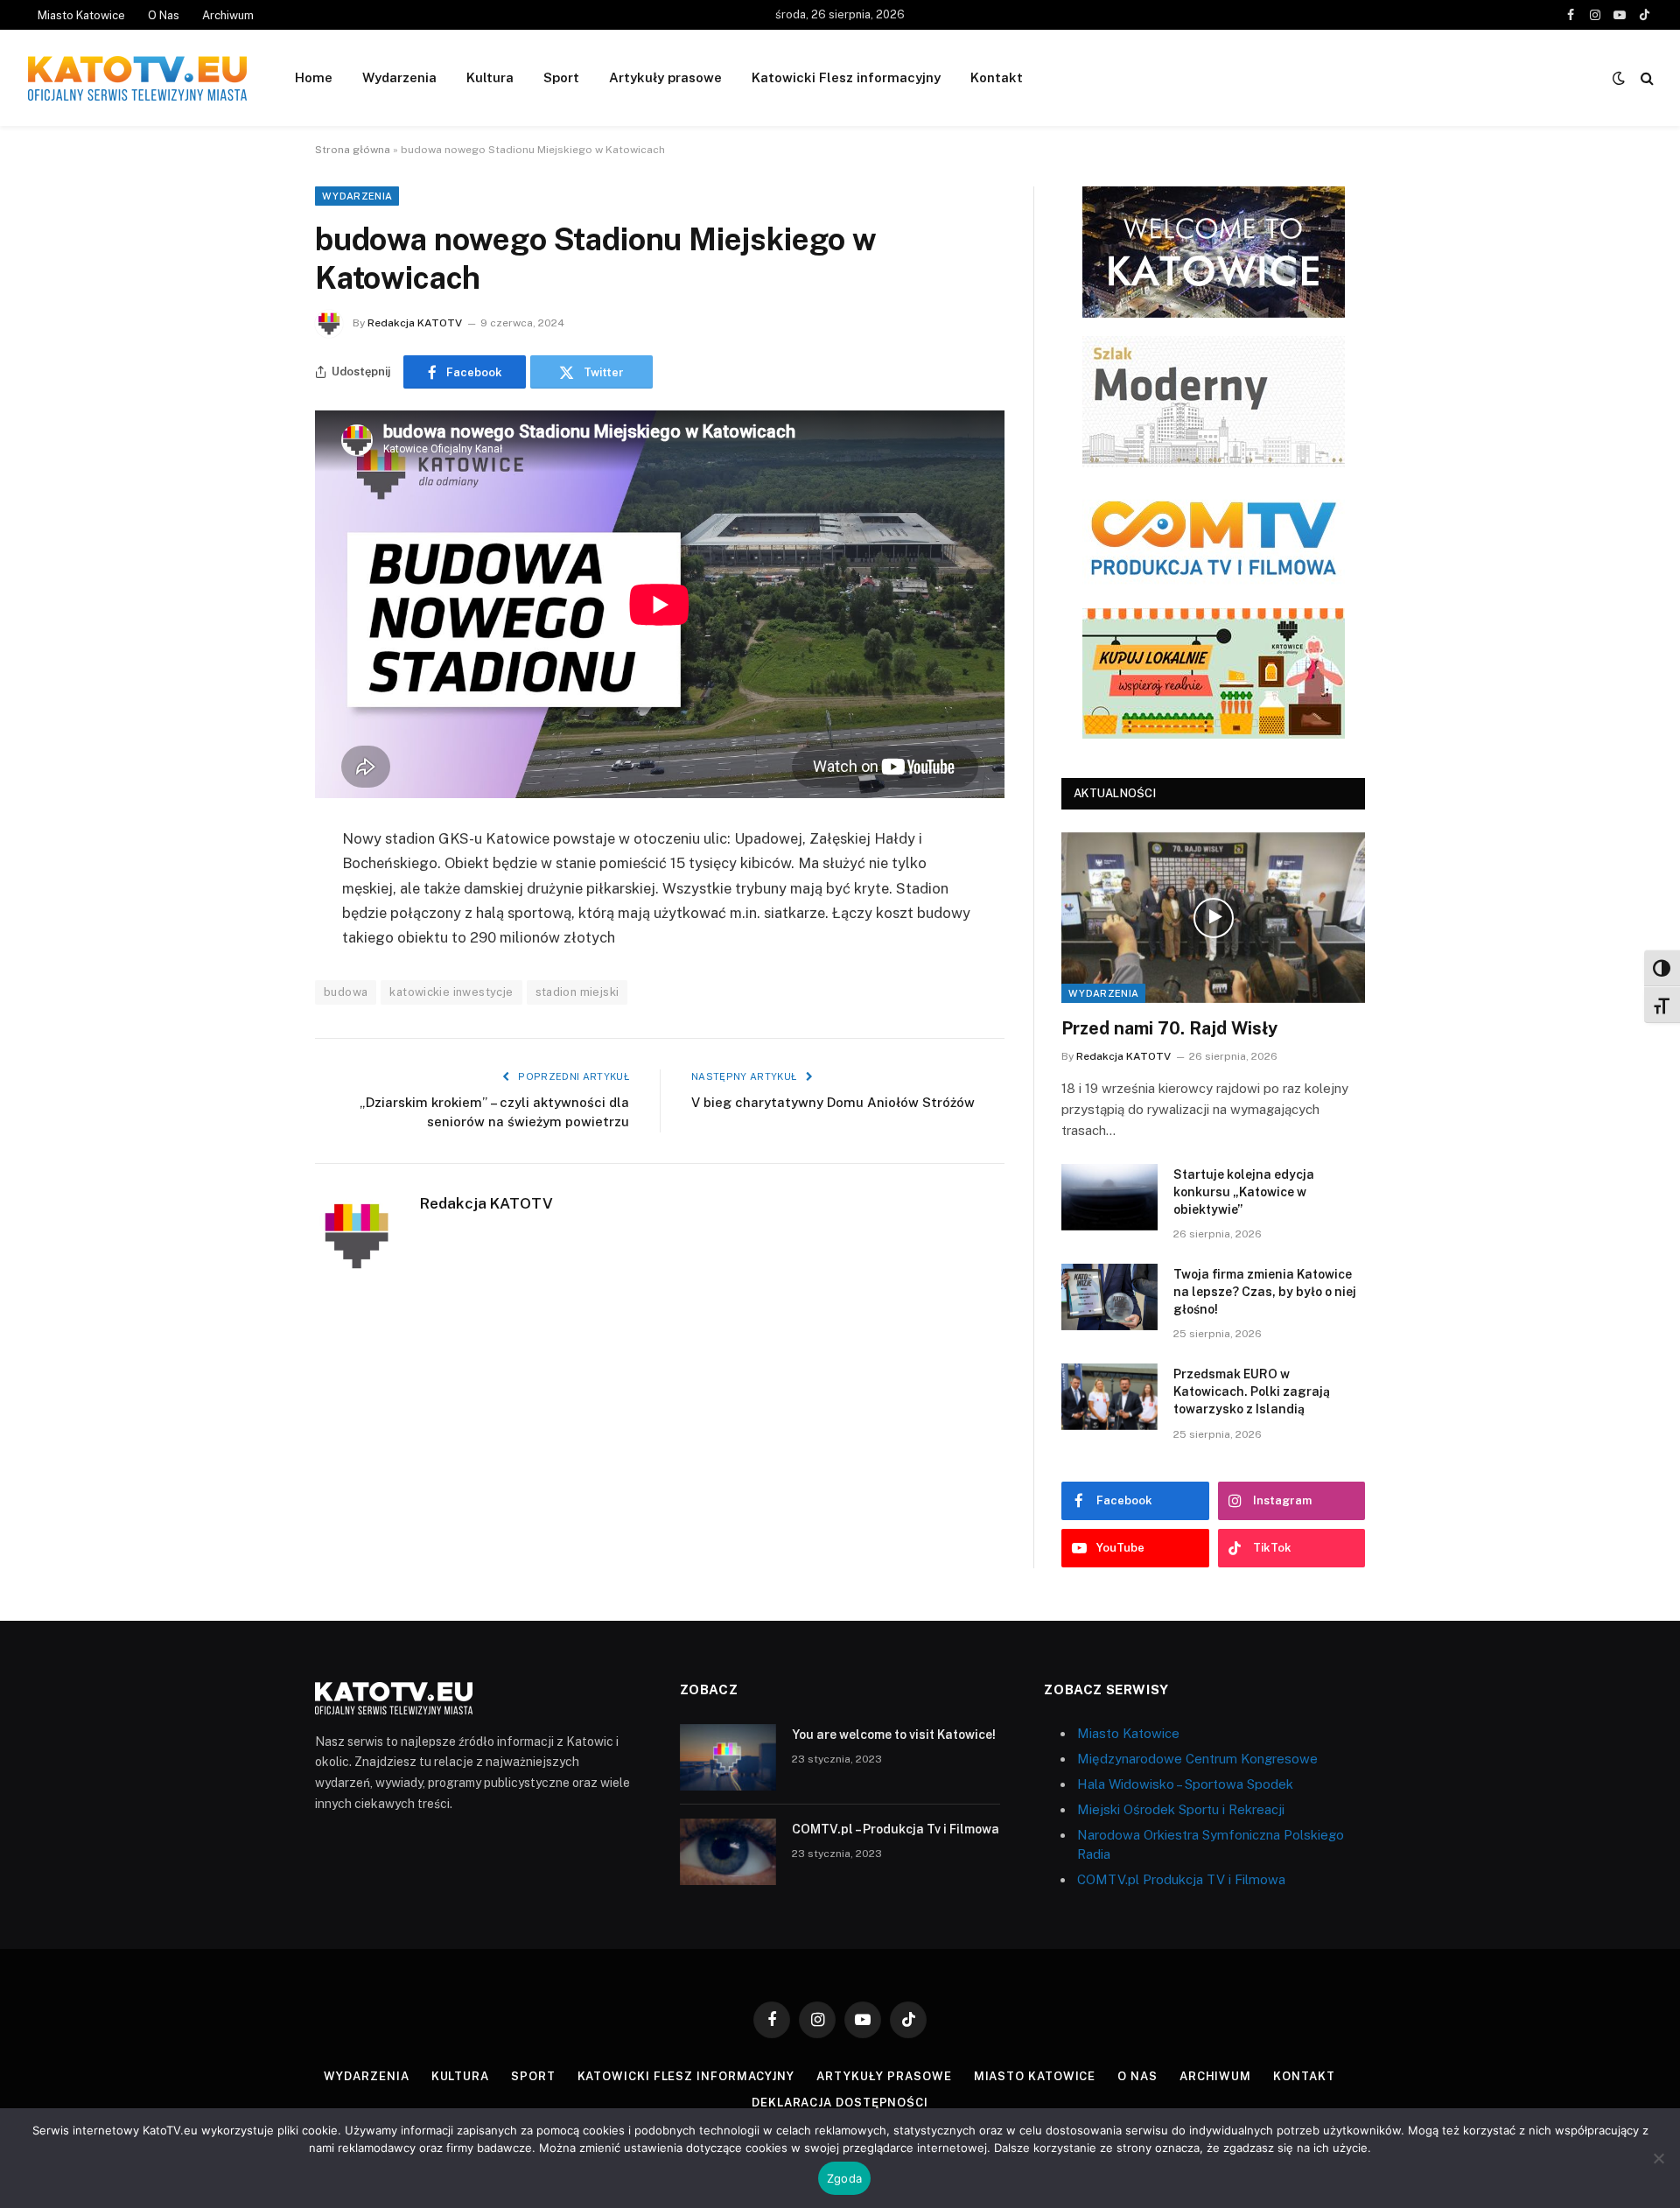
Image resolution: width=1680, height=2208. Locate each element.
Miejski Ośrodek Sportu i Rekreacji (1181, 1809)
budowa (346, 992)
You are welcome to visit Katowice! (894, 1735)
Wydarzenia (399, 77)
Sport (561, 77)
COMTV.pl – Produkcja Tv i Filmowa (896, 1829)
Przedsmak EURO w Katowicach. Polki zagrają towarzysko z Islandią (1252, 1391)
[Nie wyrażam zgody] (1658, 2158)
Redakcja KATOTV (415, 323)
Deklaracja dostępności (840, 2103)
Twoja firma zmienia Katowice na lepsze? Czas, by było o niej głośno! (1265, 1292)
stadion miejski (577, 992)
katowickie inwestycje (451, 992)
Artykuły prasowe (665, 77)
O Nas (164, 15)
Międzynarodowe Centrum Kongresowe (1197, 1759)
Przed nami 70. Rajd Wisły (1169, 1028)
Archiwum (228, 15)
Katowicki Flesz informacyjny (846, 77)
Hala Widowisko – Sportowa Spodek (1185, 1784)
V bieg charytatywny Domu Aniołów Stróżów (833, 1102)
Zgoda (844, 2178)
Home (314, 77)
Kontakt (997, 77)
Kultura (490, 77)
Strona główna (353, 150)
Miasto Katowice (81, 15)
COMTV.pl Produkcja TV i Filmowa (1181, 1879)
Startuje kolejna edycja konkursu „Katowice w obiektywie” (1244, 1192)
